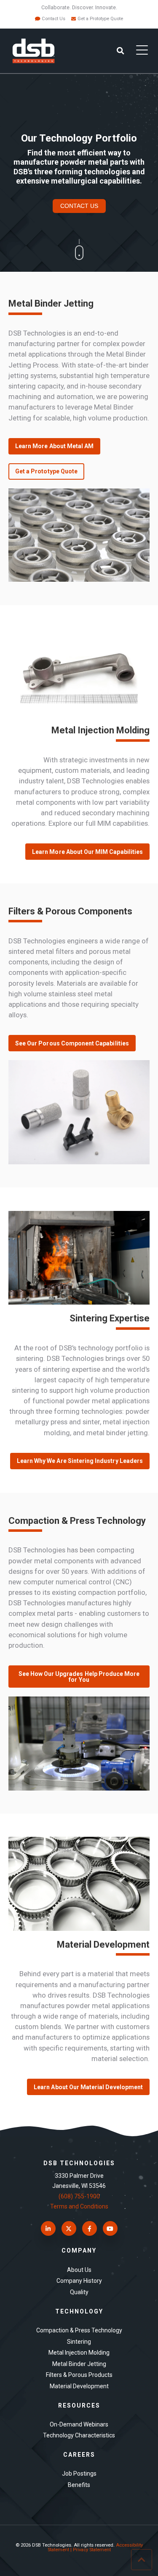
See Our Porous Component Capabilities (72, 1043)
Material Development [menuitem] (79, 2386)
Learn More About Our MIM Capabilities (87, 852)
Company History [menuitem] (79, 2281)
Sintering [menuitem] (79, 2342)
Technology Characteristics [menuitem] (79, 2435)
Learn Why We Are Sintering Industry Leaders (80, 1461)
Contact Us (54, 19)
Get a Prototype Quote (100, 19)
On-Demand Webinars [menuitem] (79, 2424)
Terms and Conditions (79, 2206)
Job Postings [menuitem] (79, 2474)
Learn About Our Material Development (88, 2087)
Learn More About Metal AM (54, 446)
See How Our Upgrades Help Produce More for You (79, 1677)
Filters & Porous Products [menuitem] (79, 2375)
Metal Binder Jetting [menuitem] (79, 2364)
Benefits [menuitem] (79, 2485)
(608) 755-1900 (79, 2196)
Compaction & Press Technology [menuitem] (79, 2330)
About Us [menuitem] (79, 2270)
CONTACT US (79, 206)
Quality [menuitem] (79, 2292)
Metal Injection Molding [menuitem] (79, 2353)
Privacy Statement (92, 2550)
